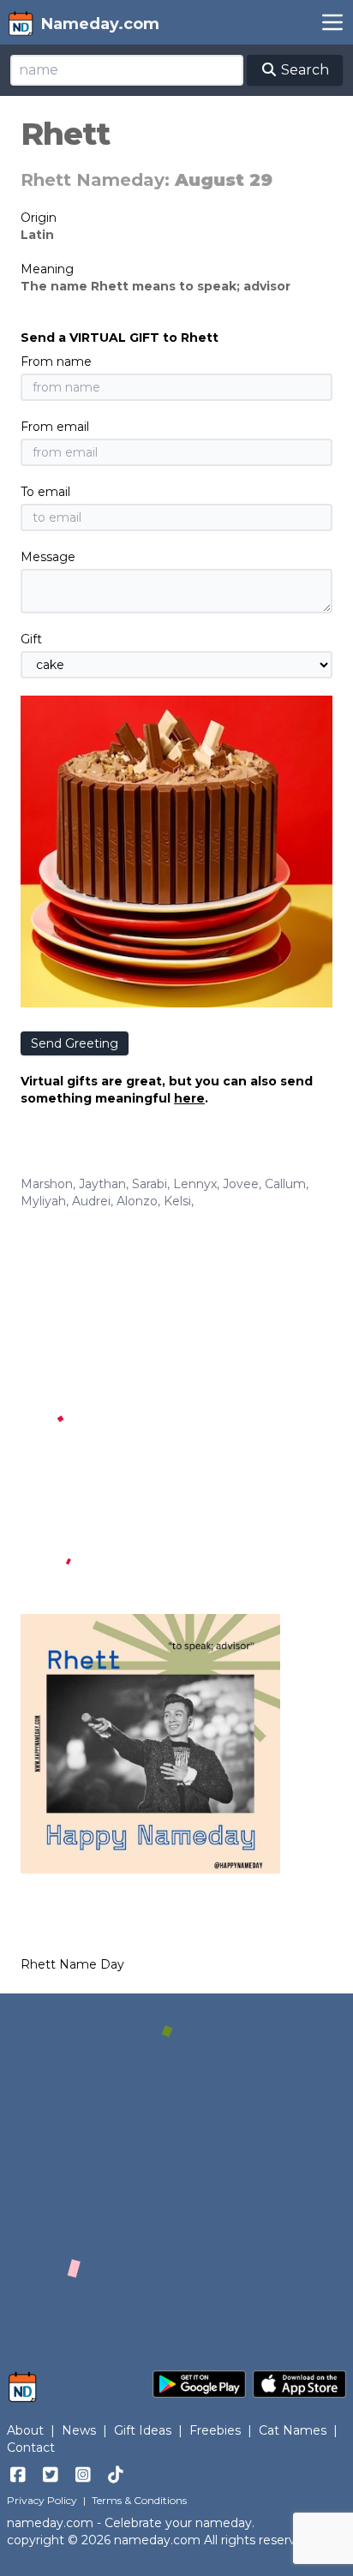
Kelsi (177, 1201)
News (79, 2430)
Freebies (215, 2430)
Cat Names (293, 2430)
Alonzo (137, 1201)
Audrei (91, 1201)
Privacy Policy (42, 2500)
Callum (285, 1184)
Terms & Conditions (139, 2500)
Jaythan (102, 1184)
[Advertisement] (176, 1395)
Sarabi (150, 1184)
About (25, 2430)
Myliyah (43, 1201)
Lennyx (195, 1184)
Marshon (47, 1184)
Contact (31, 2447)
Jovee (241, 1184)
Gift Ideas (143, 2430)
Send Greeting (75, 1043)
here (189, 1098)
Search (303, 70)
